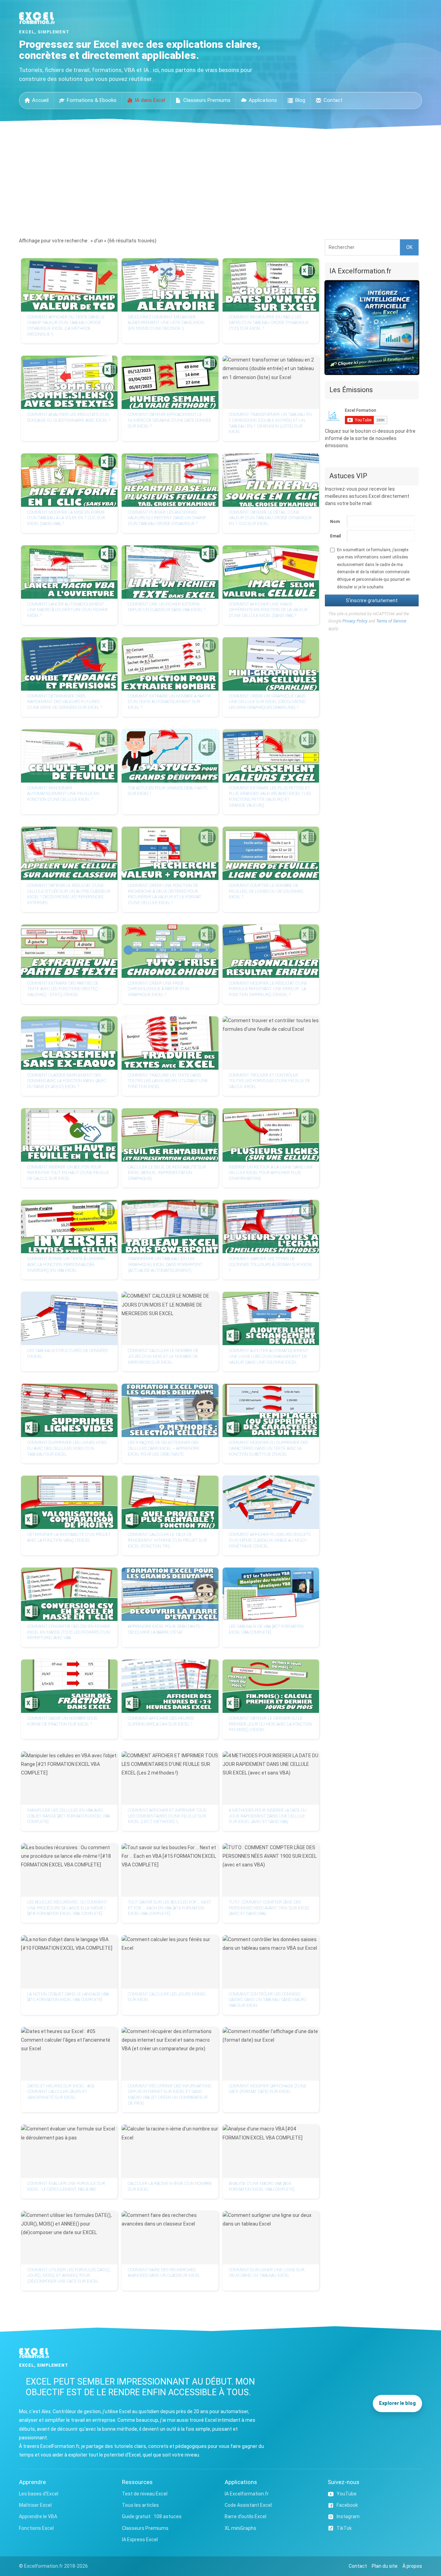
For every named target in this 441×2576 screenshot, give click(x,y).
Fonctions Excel (36, 2528)
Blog (300, 100)
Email (335, 536)
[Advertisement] (220, 181)
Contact (333, 100)
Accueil (40, 100)
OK (409, 247)
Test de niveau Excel (145, 2494)
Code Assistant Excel (248, 2505)
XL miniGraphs (240, 2528)
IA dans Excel (150, 100)
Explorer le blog (397, 2403)
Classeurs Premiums (207, 100)
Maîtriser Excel (35, 2505)
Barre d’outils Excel (245, 2516)
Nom (335, 522)
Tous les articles (140, 2505)
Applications (263, 100)
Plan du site (385, 2566)
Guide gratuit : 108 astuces (152, 2516)
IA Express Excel (140, 2540)
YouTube (347, 2494)
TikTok (344, 2528)
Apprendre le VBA (38, 2516)
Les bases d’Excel (39, 2494)
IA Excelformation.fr (247, 2494)
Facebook (347, 2505)
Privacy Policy (355, 621)
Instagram (348, 2516)
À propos (412, 2566)
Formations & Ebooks (92, 100)
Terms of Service (391, 621)
